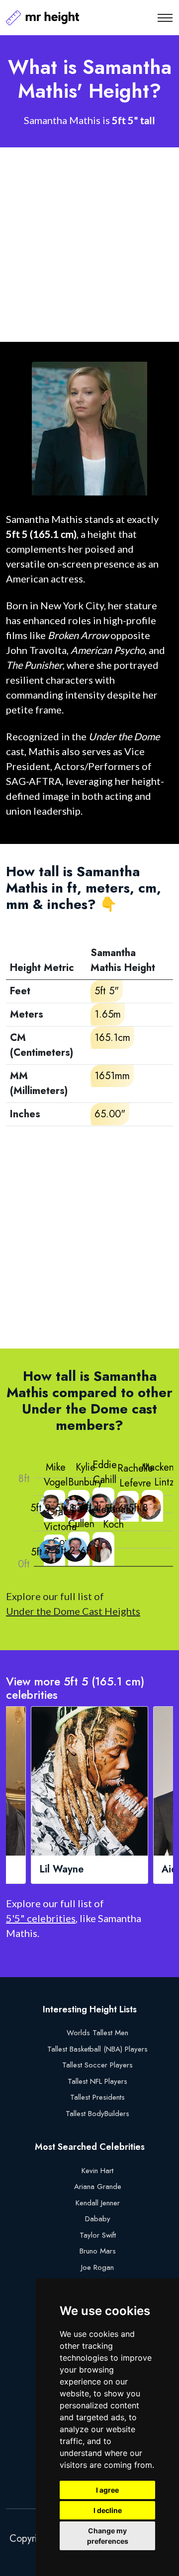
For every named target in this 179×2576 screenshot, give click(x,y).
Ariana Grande (98, 2187)
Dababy (98, 2219)
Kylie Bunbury (85, 1475)
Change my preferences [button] (108, 2536)
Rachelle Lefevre (135, 1476)
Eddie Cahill (105, 1472)
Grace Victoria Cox (60, 1527)
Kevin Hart (97, 2171)
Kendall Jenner (98, 2203)
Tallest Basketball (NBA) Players (97, 2049)
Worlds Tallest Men (97, 2033)
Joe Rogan (97, 2267)
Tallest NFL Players (97, 2081)
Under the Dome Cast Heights (73, 1611)
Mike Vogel (56, 1475)
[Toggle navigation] (165, 18)
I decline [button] (108, 2510)
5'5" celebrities (41, 1918)
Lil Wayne (61, 1869)
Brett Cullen (81, 1516)
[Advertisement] (89, 245)
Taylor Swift (98, 2235)
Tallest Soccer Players (97, 2065)
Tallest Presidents (97, 2097)
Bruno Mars (98, 2251)
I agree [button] (107, 2490)
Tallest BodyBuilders (97, 2114)
